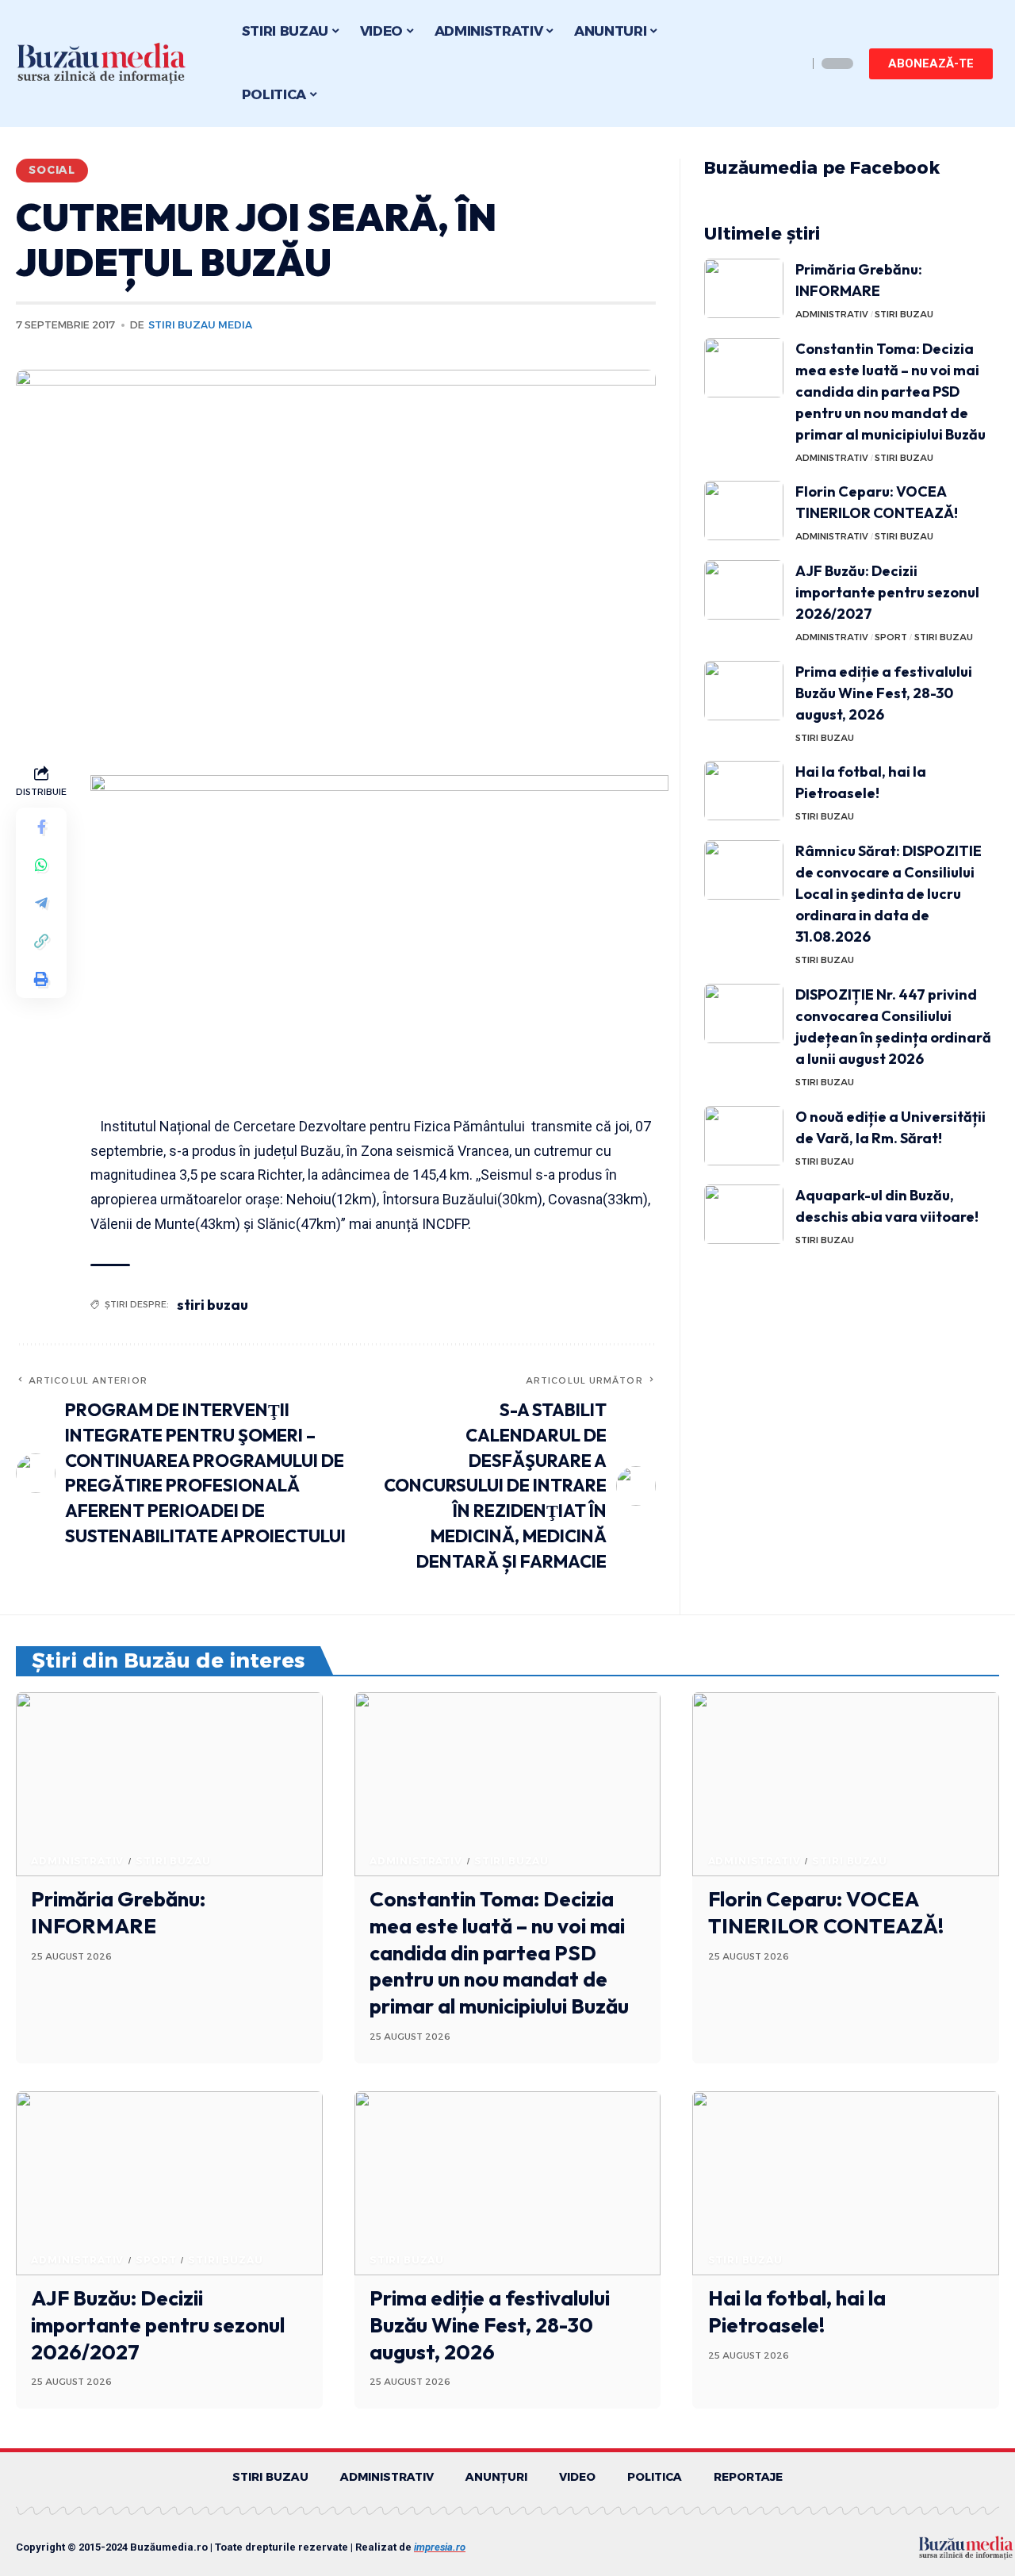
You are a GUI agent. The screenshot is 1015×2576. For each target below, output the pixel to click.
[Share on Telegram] (41, 904)
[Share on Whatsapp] (41, 866)
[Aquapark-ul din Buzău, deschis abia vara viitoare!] (744, 1214)
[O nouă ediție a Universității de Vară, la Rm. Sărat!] (744, 1136)
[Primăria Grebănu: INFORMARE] (744, 288)
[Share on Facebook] (41, 827)
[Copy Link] (41, 942)
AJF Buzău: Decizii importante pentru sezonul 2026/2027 (887, 592)
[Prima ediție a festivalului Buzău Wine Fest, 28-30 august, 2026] (744, 691)
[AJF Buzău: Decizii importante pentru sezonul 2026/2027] (744, 590)
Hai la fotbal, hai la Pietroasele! (797, 2311)
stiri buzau (213, 1305)
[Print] (41, 980)
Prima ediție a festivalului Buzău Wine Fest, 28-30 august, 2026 (884, 693)
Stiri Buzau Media (200, 325)
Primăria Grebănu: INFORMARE (118, 1912)
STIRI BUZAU (904, 314)
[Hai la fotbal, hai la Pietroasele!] (744, 791)
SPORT (891, 637)
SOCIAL (52, 170)
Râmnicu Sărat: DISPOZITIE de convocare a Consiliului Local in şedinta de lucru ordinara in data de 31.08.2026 (889, 894)
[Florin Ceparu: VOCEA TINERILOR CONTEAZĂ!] (744, 511)
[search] (791, 63)
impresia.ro (440, 2547)
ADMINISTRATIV (832, 314)
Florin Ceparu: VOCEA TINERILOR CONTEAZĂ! (826, 1912)
